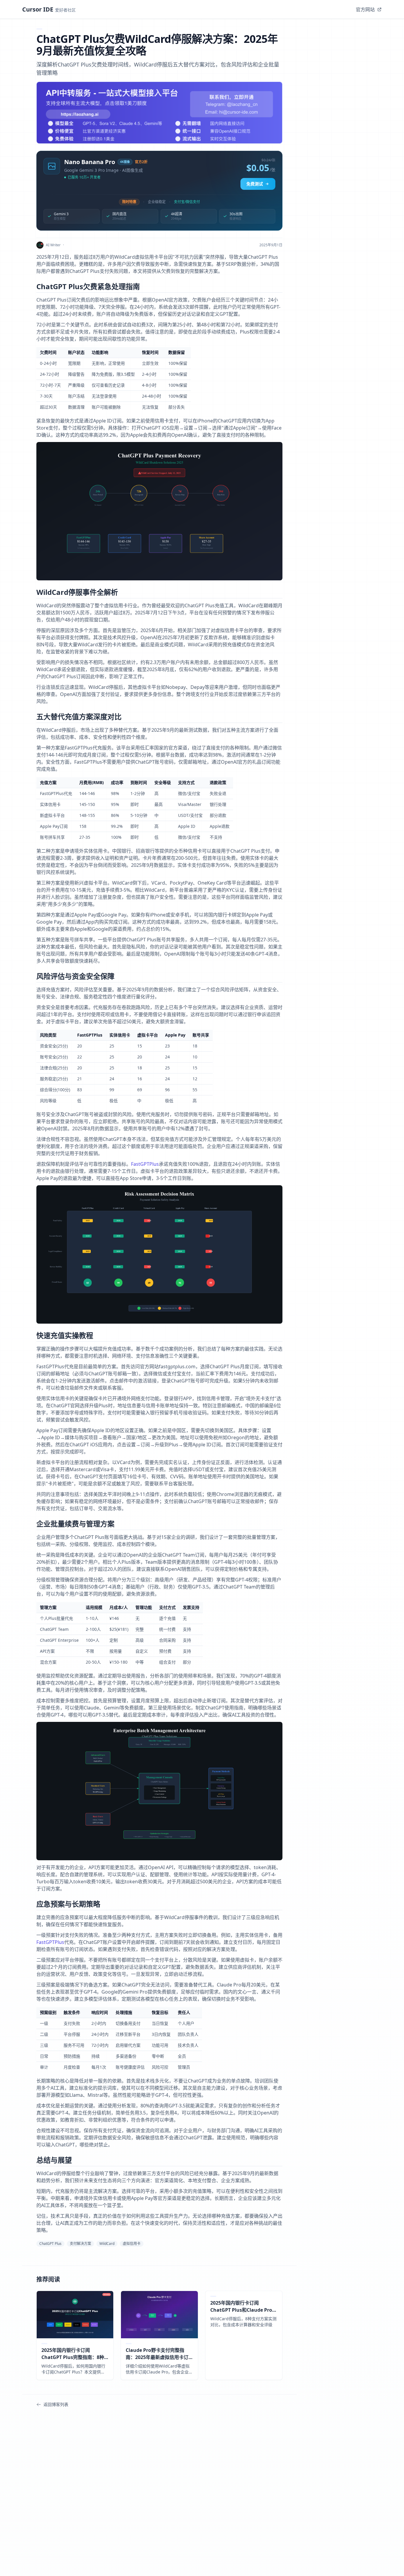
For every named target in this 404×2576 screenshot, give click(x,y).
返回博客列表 (56, 2404)
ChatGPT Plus (50, 2244)
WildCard (107, 2244)
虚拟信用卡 (132, 2244)
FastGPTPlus (145, 1164)
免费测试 (255, 184)
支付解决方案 (80, 2244)
